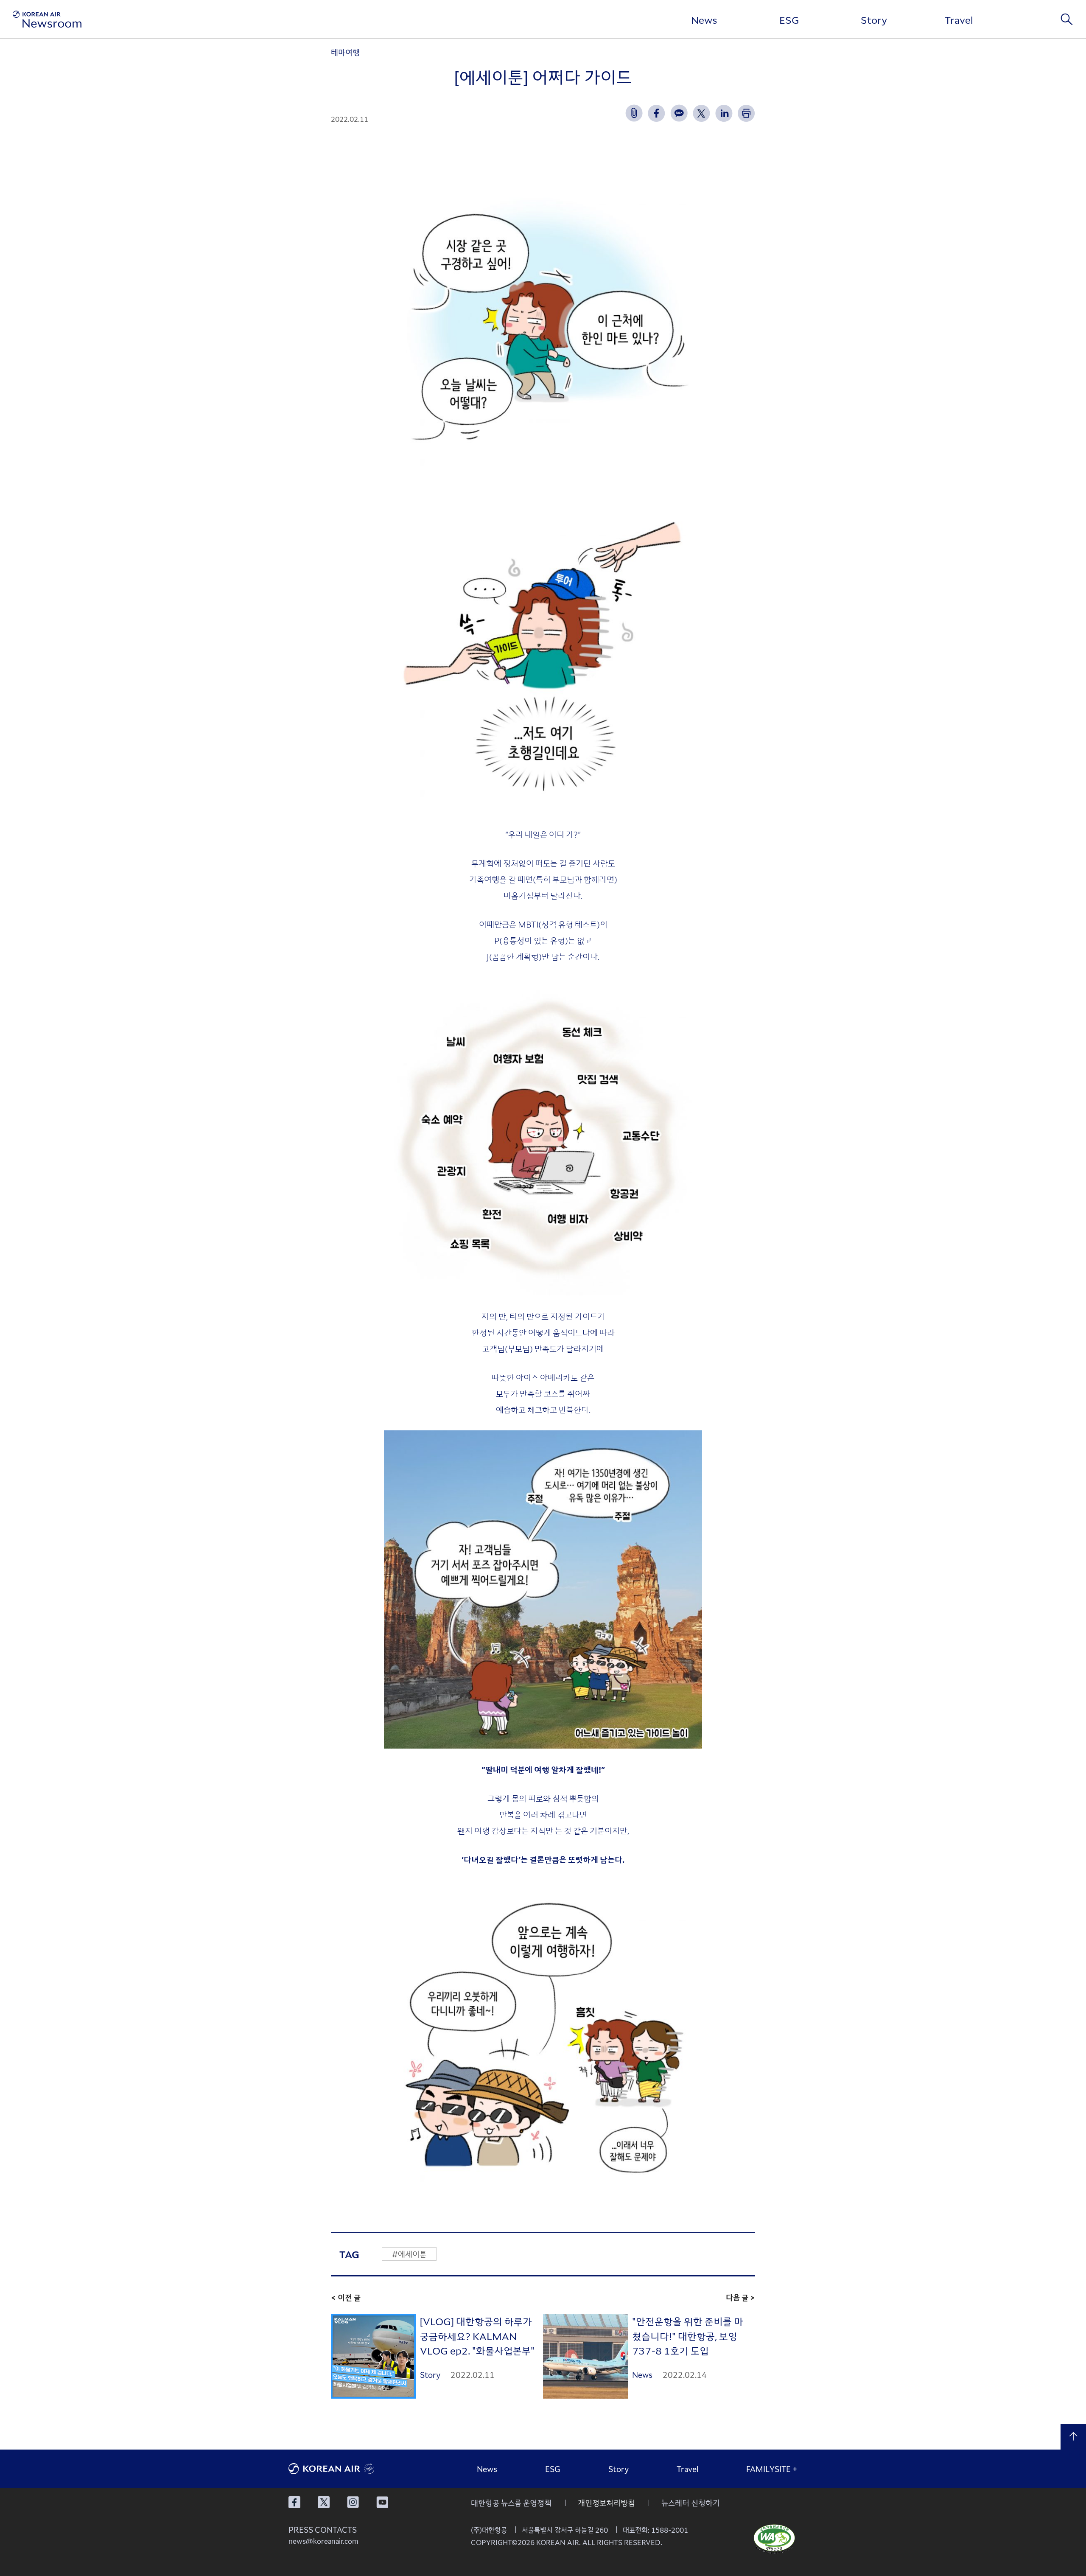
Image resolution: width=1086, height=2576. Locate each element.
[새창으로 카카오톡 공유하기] (679, 113)
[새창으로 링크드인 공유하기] (724, 113)
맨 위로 (1073, 2437)
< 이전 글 (346, 2297)
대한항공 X (324, 2502)
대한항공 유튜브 (382, 2502)
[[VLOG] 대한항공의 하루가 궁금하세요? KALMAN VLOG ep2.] (373, 2356)
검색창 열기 (1067, 19)
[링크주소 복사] (634, 113)
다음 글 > (740, 2297)
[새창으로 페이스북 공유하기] (656, 113)
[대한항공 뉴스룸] (47, 19)
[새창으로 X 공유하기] (701, 113)
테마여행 (345, 52)
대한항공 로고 (352, 2469)
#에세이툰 (409, 2254)
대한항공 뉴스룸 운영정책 (511, 2503)
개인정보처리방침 (606, 2503)
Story (874, 20)
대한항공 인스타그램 (353, 2502)
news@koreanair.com (323, 2541)
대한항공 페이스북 (294, 2502)
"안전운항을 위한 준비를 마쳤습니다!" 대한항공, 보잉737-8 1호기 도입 (688, 2336)
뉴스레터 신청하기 (691, 2503)
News (704, 20)
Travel (959, 20)
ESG (789, 20)
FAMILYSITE (772, 2469)
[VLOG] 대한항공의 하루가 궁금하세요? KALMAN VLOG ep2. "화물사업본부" (477, 2336)
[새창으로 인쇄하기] (746, 113)
